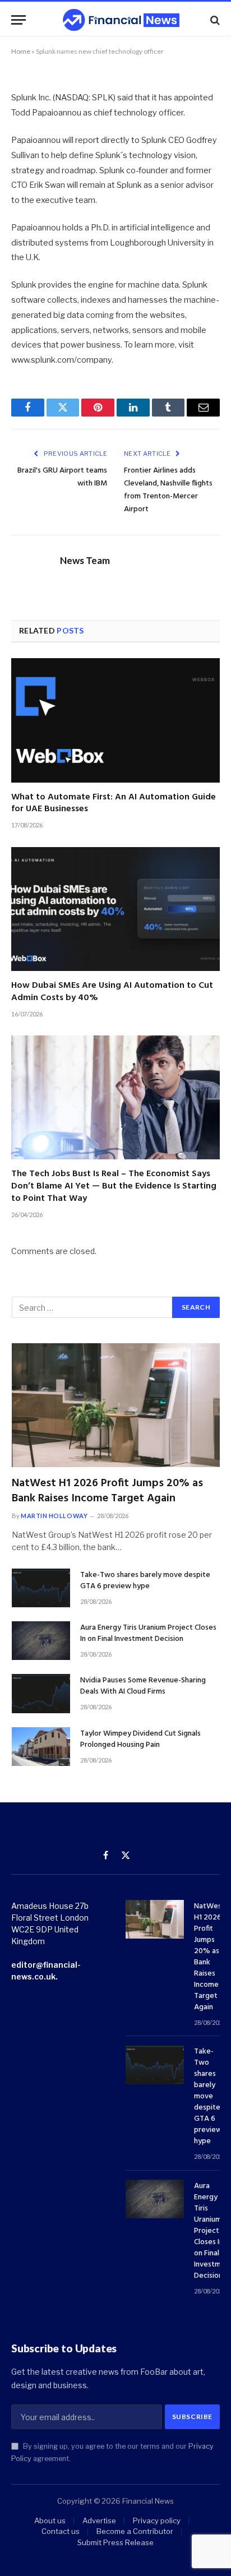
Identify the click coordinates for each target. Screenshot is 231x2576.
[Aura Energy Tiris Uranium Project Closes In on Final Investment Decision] (41, 1641)
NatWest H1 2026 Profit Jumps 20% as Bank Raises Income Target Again (107, 1491)
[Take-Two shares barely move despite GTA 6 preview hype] (41, 1588)
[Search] (214, 20)
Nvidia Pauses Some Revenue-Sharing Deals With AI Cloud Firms (143, 1686)
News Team (85, 561)
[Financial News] (121, 20)
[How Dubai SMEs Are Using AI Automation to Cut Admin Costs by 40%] (115, 909)
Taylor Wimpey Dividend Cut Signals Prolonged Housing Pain (140, 1739)
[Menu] (19, 20)
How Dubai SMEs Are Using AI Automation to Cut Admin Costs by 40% (112, 992)
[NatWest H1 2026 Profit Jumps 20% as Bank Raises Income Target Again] (116, 1405)
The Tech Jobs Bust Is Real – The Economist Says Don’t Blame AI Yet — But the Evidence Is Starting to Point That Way (114, 1186)
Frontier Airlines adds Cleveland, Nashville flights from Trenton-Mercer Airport (168, 490)
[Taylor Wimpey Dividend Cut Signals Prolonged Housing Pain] (41, 1747)
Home (21, 51)
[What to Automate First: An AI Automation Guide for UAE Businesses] (115, 720)
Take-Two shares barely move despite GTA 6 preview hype (145, 1581)
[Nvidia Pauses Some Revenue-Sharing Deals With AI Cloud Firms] (41, 1693)
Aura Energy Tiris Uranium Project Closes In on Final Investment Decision (148, 1633)
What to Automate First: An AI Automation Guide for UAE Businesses (114, 803)
